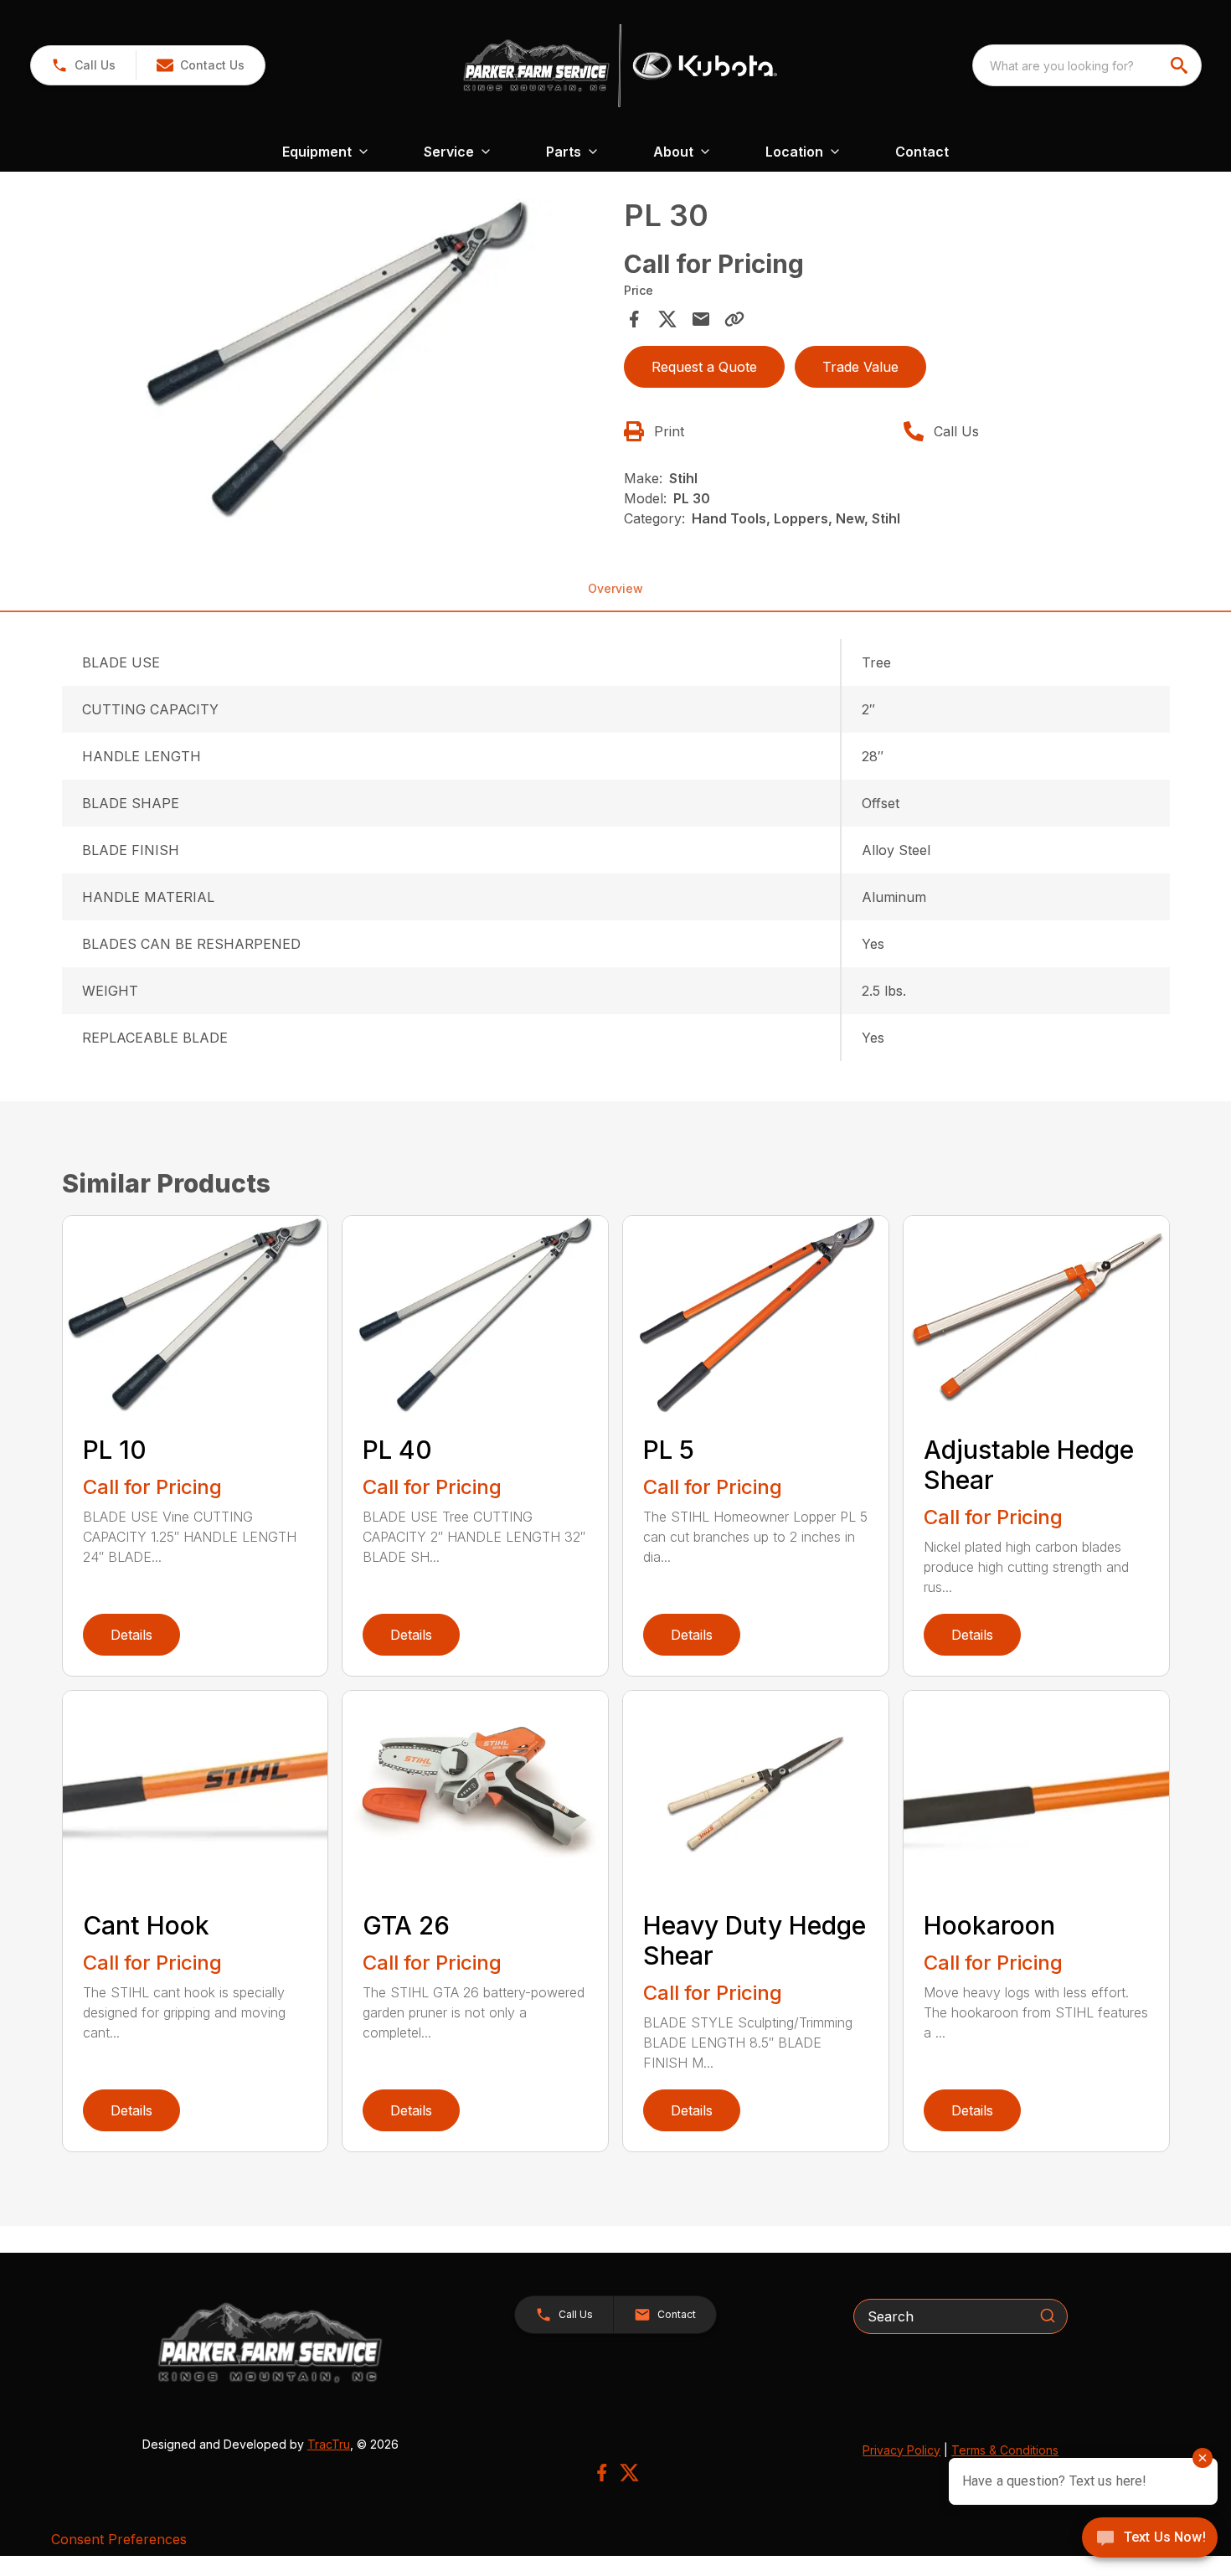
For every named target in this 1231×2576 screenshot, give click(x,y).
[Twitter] (629, 2473)
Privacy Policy (901, 2450)
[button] (83, 65)
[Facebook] (602, 2473)
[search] (1181, 65)
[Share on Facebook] (634, 319)
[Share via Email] (701, 319)
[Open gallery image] (338, 360)
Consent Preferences (119, 2539)
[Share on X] (667, 319)
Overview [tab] (615, 588)
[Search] (1048, 2316)
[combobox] (1087, 65)
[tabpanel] (338, 363)
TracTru (329, 2444)
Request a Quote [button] (704, 367)
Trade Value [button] (860, 367)
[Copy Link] (734, 319)
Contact (922, 152)
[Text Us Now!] (1150, 2539)
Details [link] (131, 1635)
